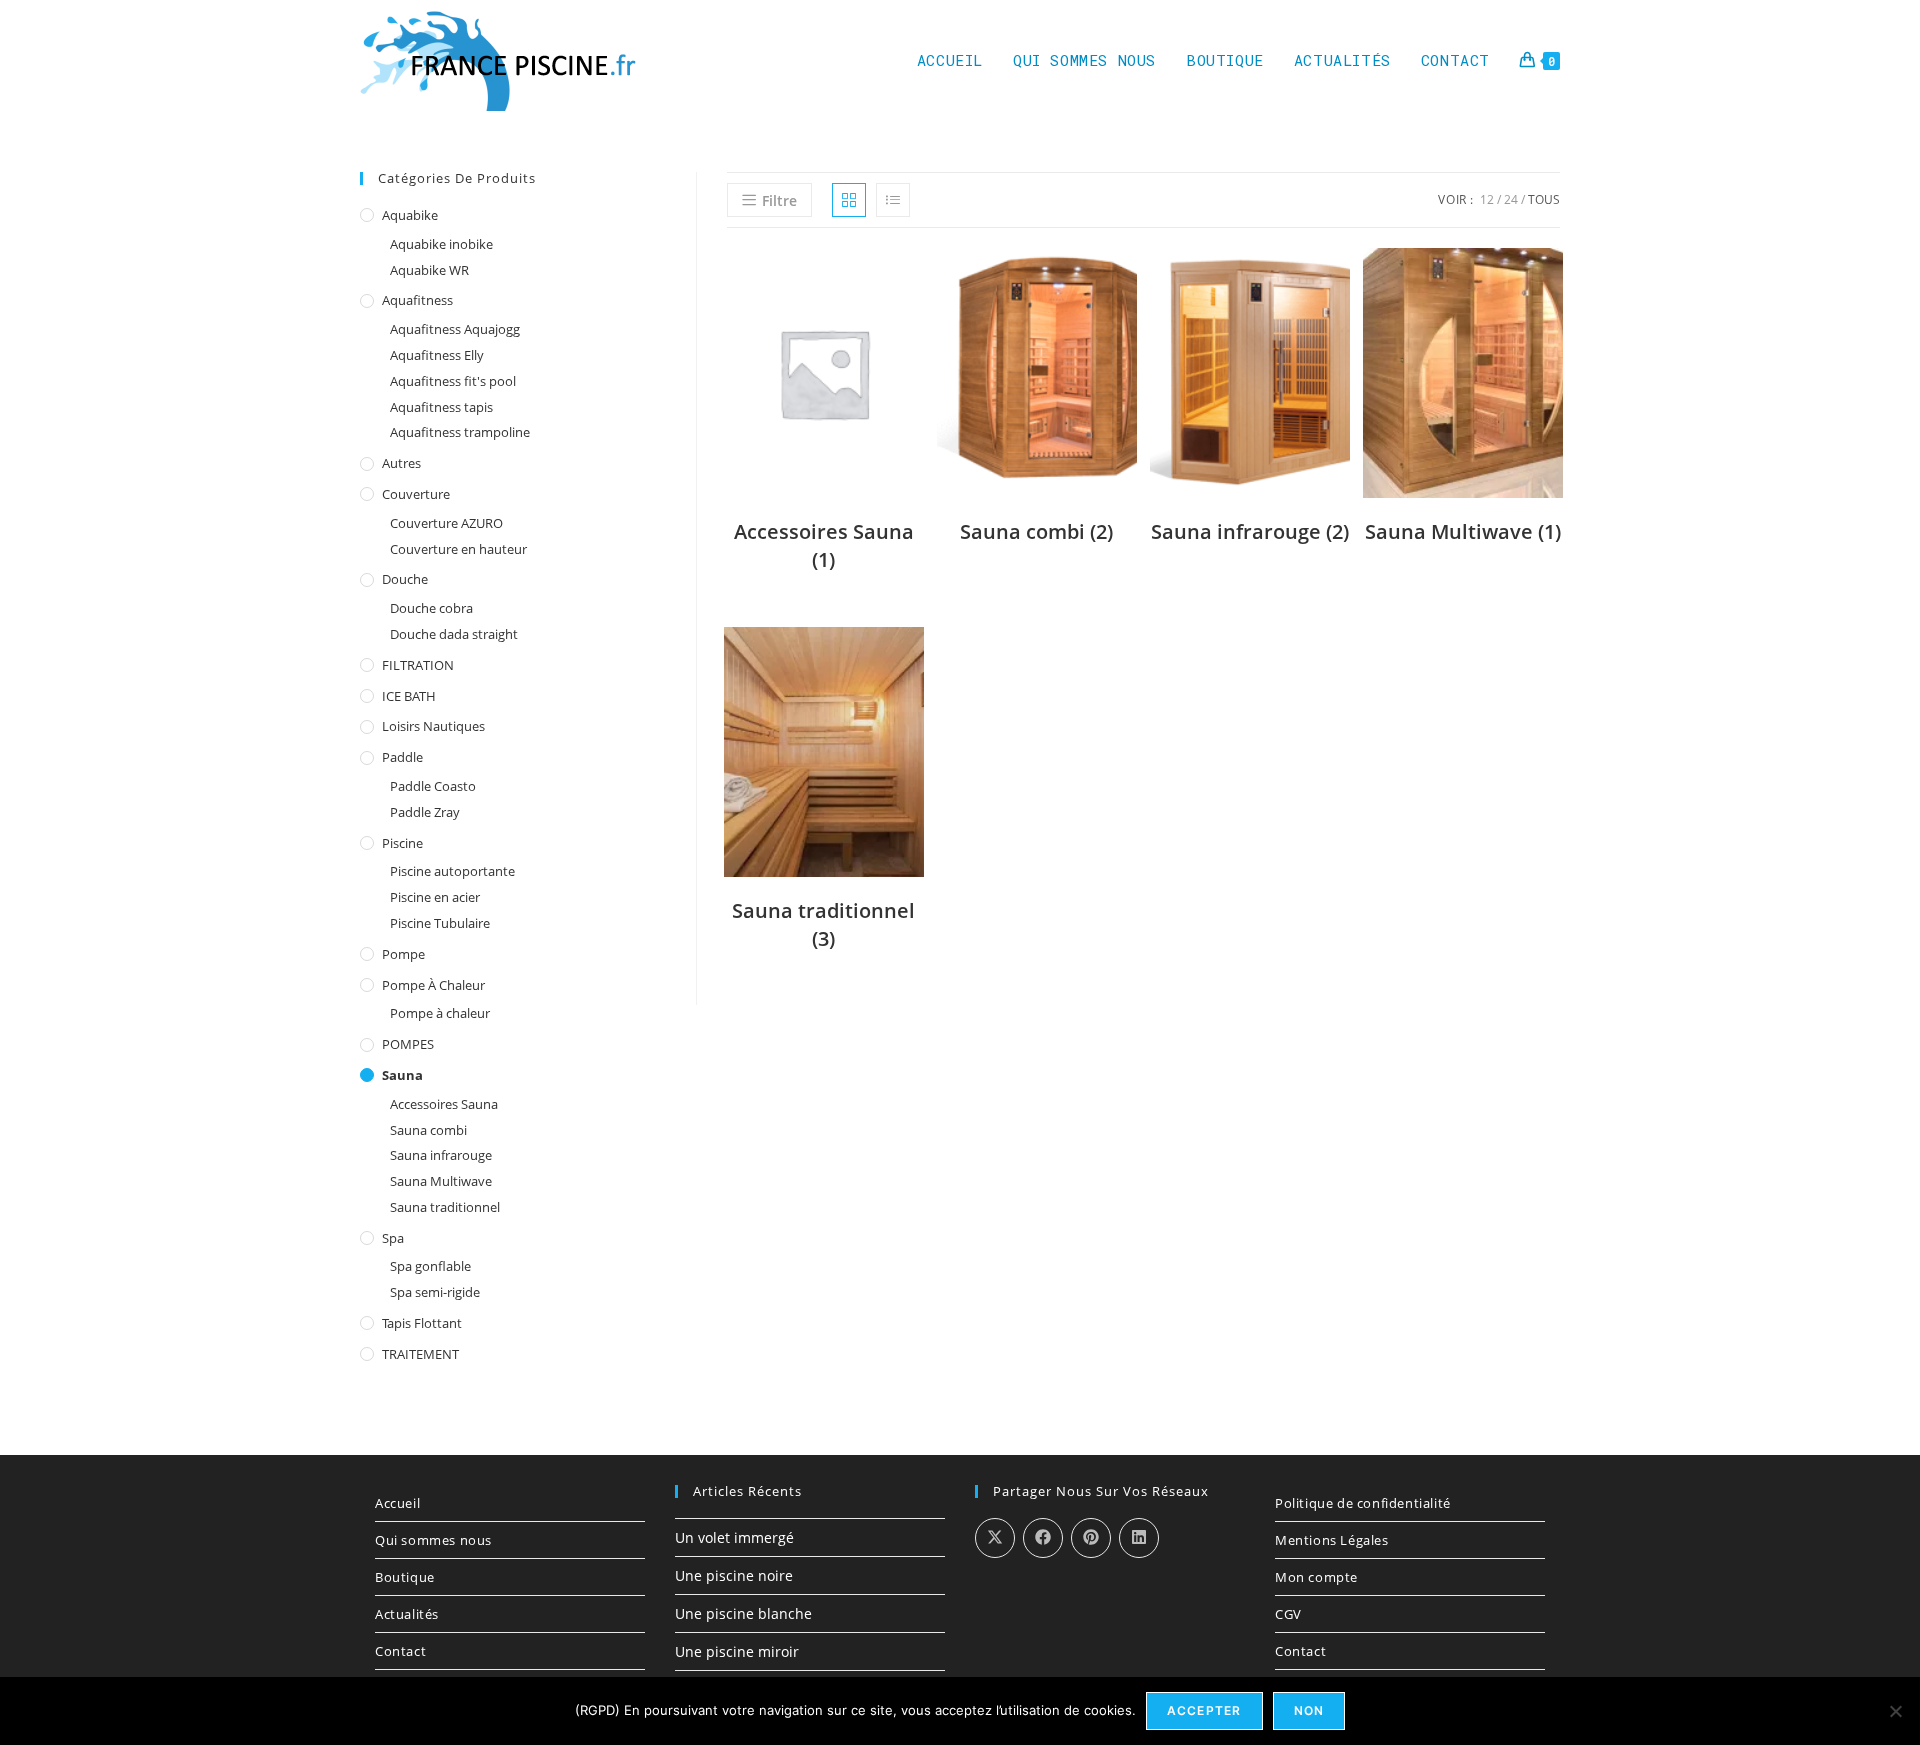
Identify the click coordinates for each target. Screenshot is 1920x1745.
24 (1511, 199)
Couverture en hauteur (458, 549)
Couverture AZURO (446, 523)
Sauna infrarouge (441, 1155)
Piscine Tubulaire (440, 923)
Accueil (397, 1503)
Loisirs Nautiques (433, 726)
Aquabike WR (429, 270)
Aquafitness (417, 300)
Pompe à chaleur (433, 985)
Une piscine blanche (743, 1613)
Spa (393, 1238)
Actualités (407, 1614)
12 (1487, 199)
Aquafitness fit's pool (453, 381)
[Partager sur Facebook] (1043, 1538)
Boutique (405, 1577)
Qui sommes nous (433, 1540)
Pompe (403, 954)
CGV (1288, 1614)
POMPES (408, 1044)
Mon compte (1316, 1577)
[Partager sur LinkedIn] (1139, 1538)
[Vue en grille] (849, 200)
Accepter (1204, 1710)
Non (1309, 1710)
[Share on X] (995, 1538)
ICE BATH (409, 696)
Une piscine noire (734, 1575)
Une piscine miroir (737, 1651)
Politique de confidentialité (1363, 1503)
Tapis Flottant (422, 1323)
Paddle (402, 757)
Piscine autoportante (452, 871)
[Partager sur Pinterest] (1091, 1538)
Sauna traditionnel (445, 1207)
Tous (1544, 199)
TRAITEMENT (420, 1354)
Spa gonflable (430, 1266)
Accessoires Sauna (444, 1104)
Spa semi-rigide (435, 1292)
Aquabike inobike (441, 244)
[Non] (1895, 1711)
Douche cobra (431, 608)
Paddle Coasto (433, 786)
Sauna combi (428, 1130)
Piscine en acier (435, 897)
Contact (400, 1651)
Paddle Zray (425, 812)
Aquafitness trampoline (460, 432)
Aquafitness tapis (441, 407)
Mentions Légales (1332, 1540)
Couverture (416, 494)
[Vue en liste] (893, 200)
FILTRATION (418, 665)
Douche (405, 579)
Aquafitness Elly (437, 355)
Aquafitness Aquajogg (455, 329)
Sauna (402, 1075)
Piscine (402, 843)
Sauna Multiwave (441, 1181)
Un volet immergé (734, 1537)
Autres (401, 463)
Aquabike (410, 215)
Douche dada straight (454, 634)
